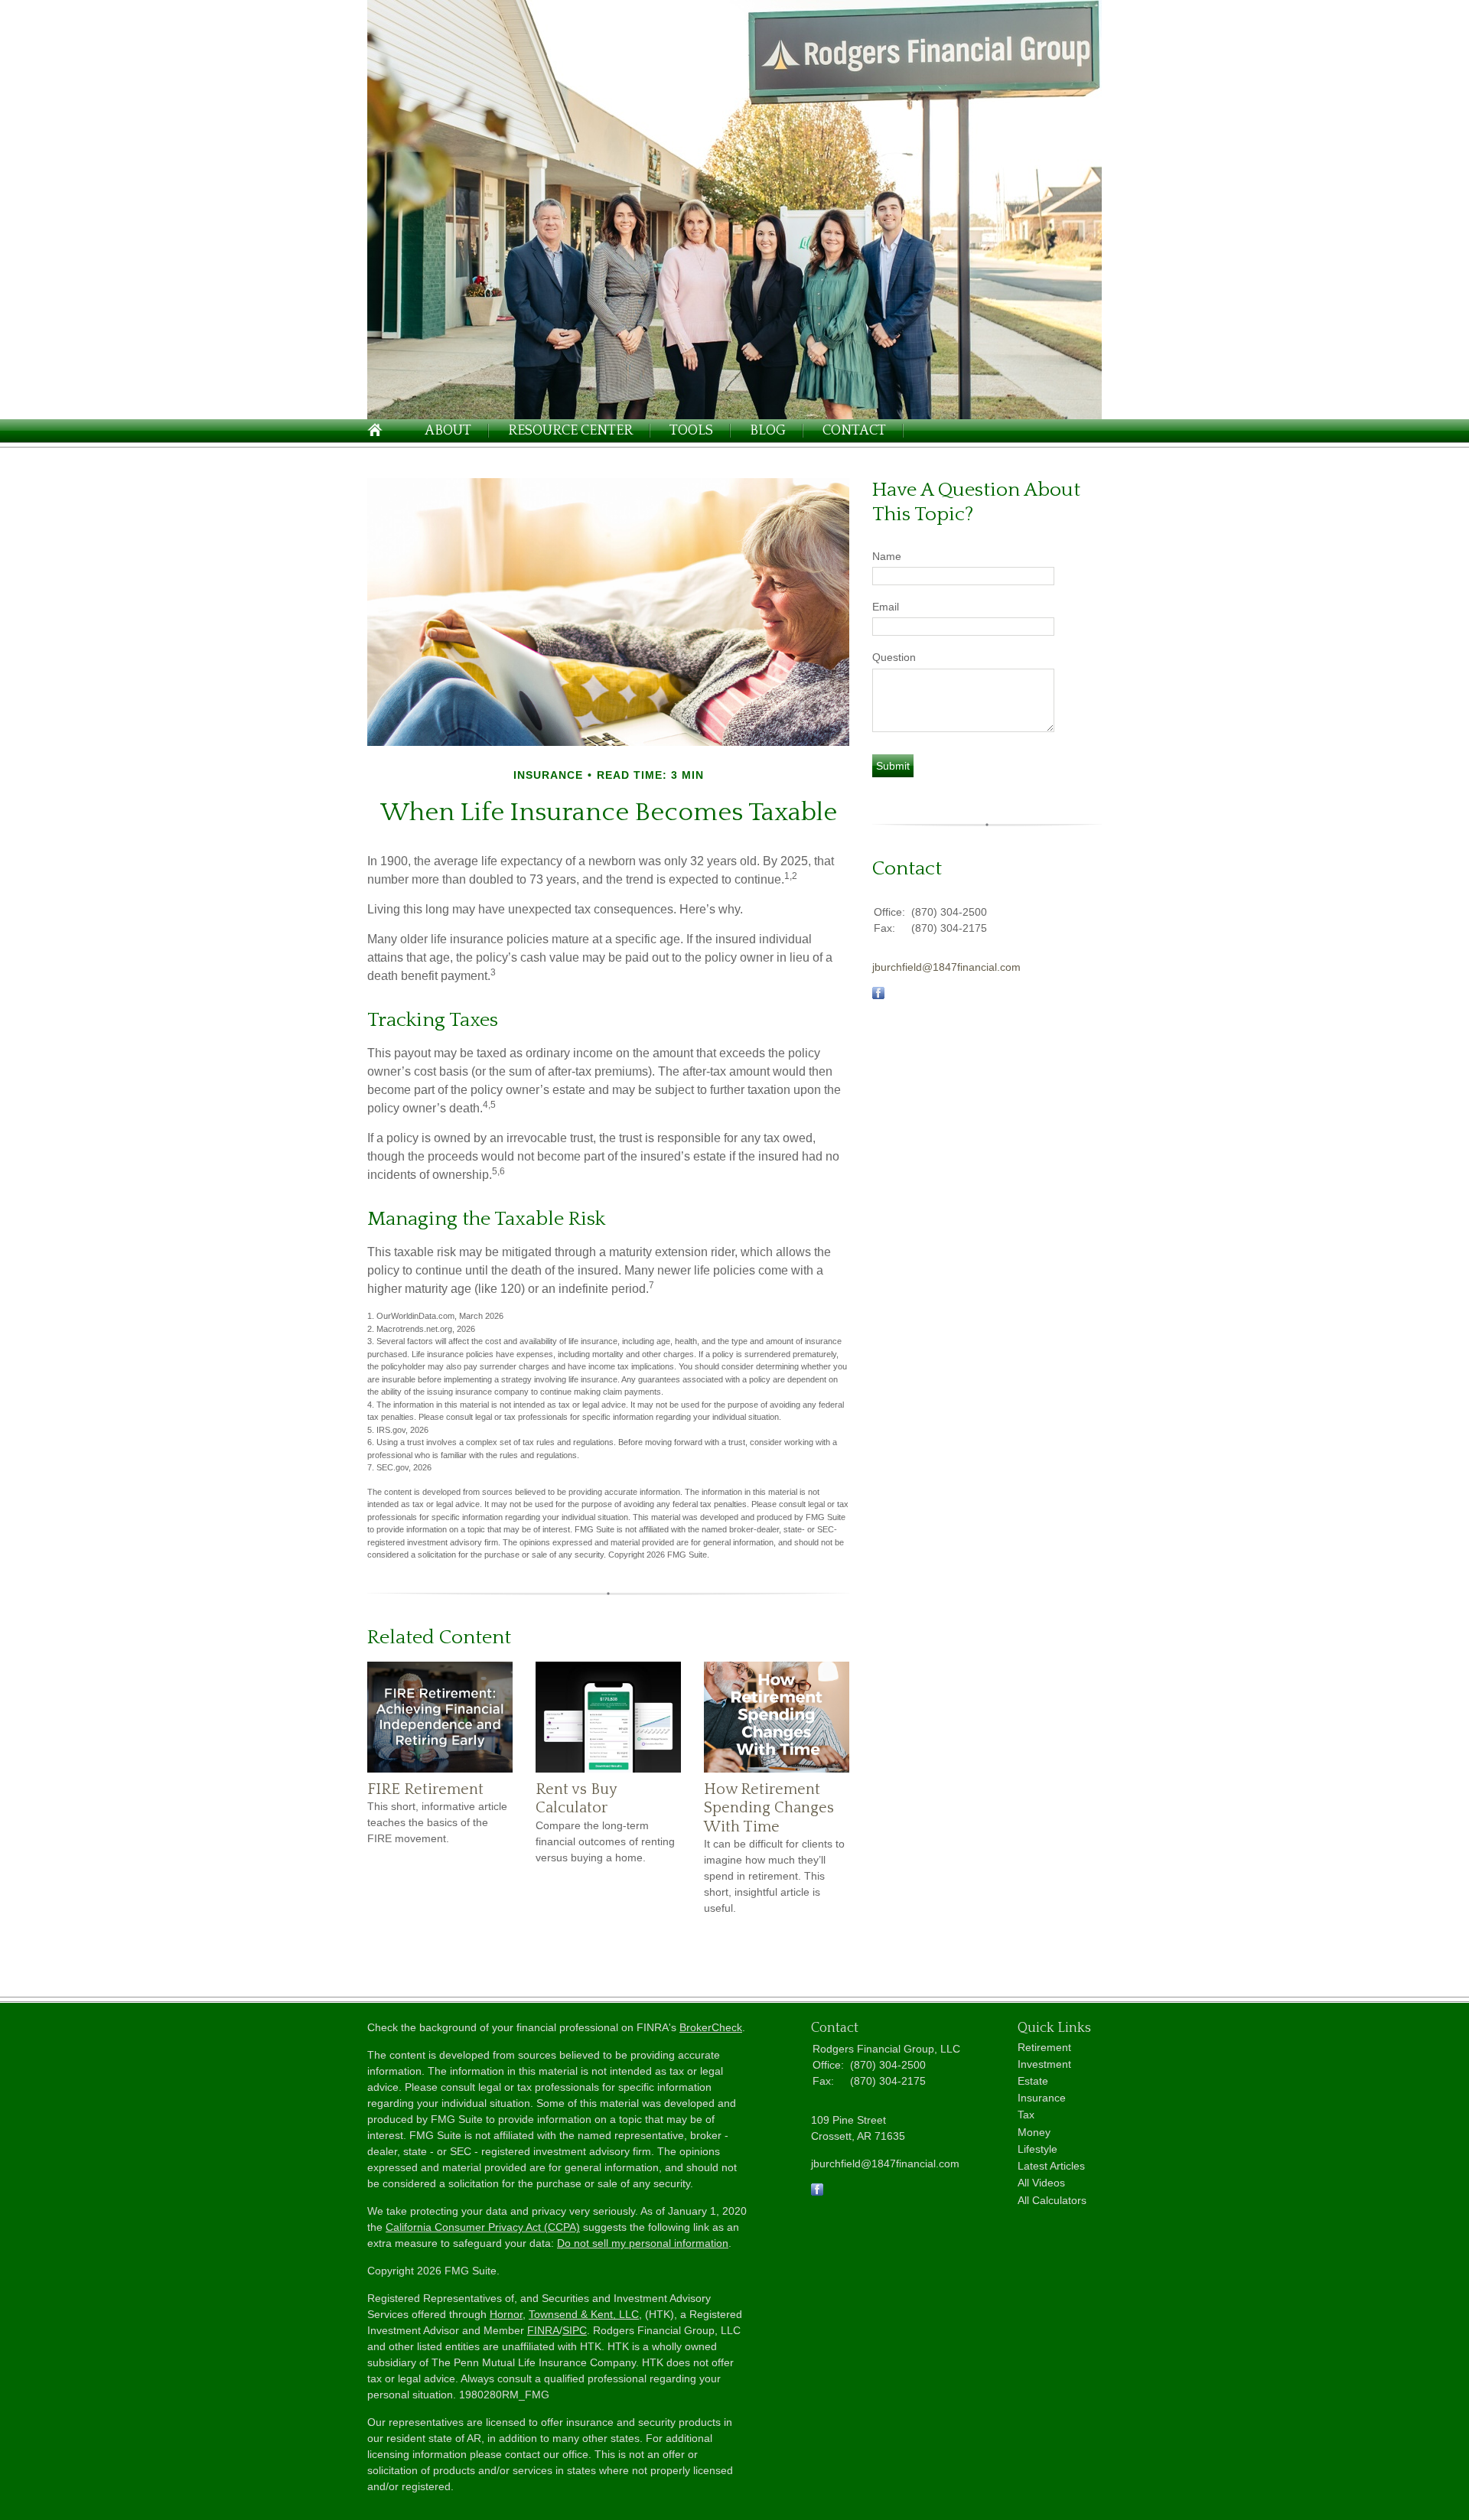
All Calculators (1052, 2200)
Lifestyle (1037, 2149)
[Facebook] (817, 2192)
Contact (854, 431)
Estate (1033, 2081)
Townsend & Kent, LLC (584, 2314)
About (448, 431)
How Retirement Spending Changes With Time (769, 1808)
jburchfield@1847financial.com (946, 967)
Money (1034, 2132)
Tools (691, 431)
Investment (1044, 2064)
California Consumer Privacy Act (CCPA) (483, 2227)
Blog (768, 431)
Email (886, 607)
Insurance (1042, 2098)
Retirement (1044, 2047)
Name (887, 556)
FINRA (543, 2330)
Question (894, 657)
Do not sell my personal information (643, 2243)
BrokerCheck (711, 2027)
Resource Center (570, 431)
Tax (1026, 2115)
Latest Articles (1051, 2166)
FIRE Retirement (425, 1789)
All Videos (1041, 2183)
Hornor (506, 2314)
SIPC (575, 2330)
